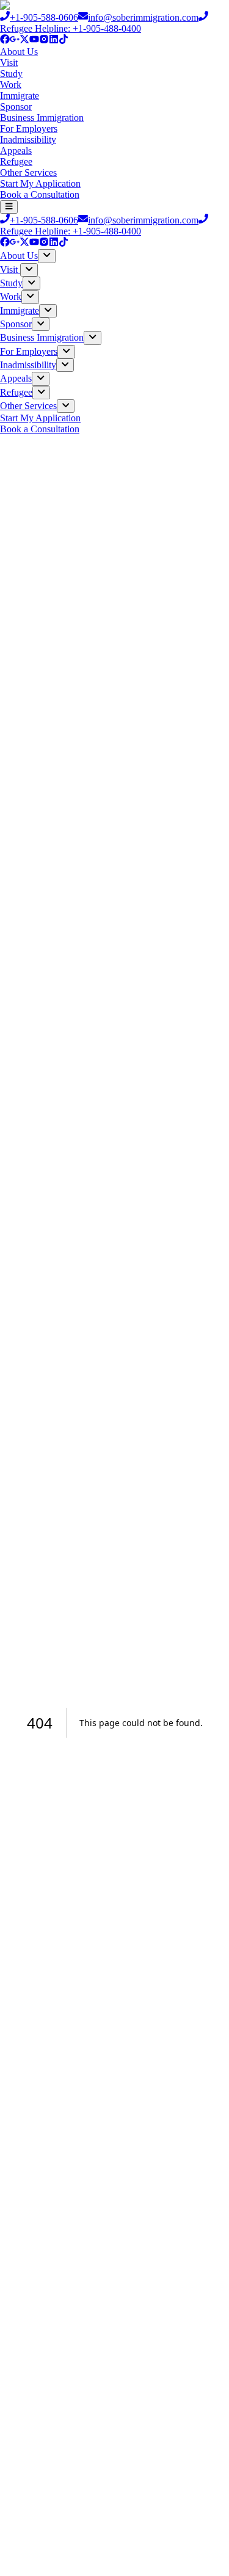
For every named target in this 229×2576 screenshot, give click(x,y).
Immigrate (20, 96)
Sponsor (16, 107)
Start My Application (40, 183)
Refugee (16, 161)
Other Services (28, 172)
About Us (19, 52)
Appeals (16, 151)
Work (11, 85)
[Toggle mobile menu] (9, 207)
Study (11, 74)
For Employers (29, 129)
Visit (9, 63)
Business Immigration (42, 118)
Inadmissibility (28, 140)
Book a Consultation (40, 194)
